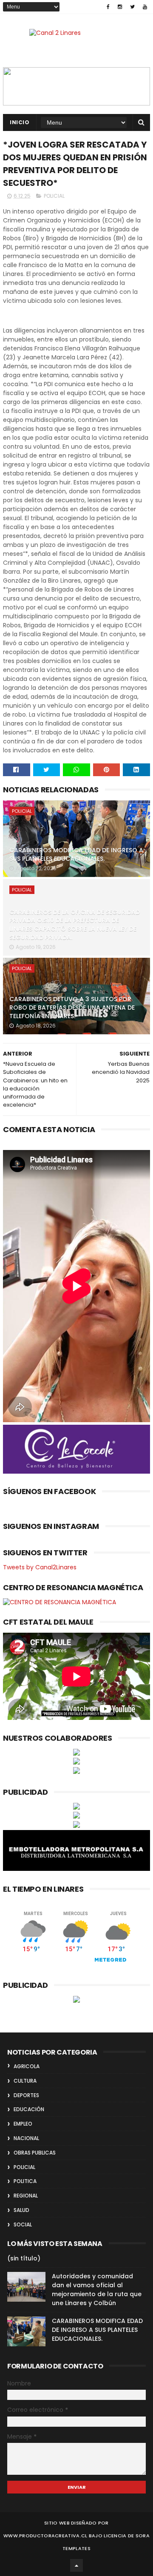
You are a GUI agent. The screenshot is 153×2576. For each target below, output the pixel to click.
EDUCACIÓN (29, 2109)
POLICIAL (54, 196)
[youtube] (145, 7)
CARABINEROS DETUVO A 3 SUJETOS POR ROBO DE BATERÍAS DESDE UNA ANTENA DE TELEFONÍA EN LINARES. (72, 1007)
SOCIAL (23, 2224)
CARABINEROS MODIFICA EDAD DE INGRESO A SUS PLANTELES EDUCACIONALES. (76, 854)
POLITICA (25, 2181)
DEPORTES (26, 2095)
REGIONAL (26, 2196)
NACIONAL (26, 2138)
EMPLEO (23, 2124)
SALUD (21, 2210)
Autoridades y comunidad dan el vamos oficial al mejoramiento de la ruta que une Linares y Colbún (97, 2290)
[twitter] (132, 7)
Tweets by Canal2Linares (40, 1567)
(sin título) (24, 2258)
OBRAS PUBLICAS (35, 2153)
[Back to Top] (76, 2565)
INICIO (20, 122)
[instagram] (120, 7)
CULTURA (25, 2081)
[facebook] (108, 7)
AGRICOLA (27, 2066)
